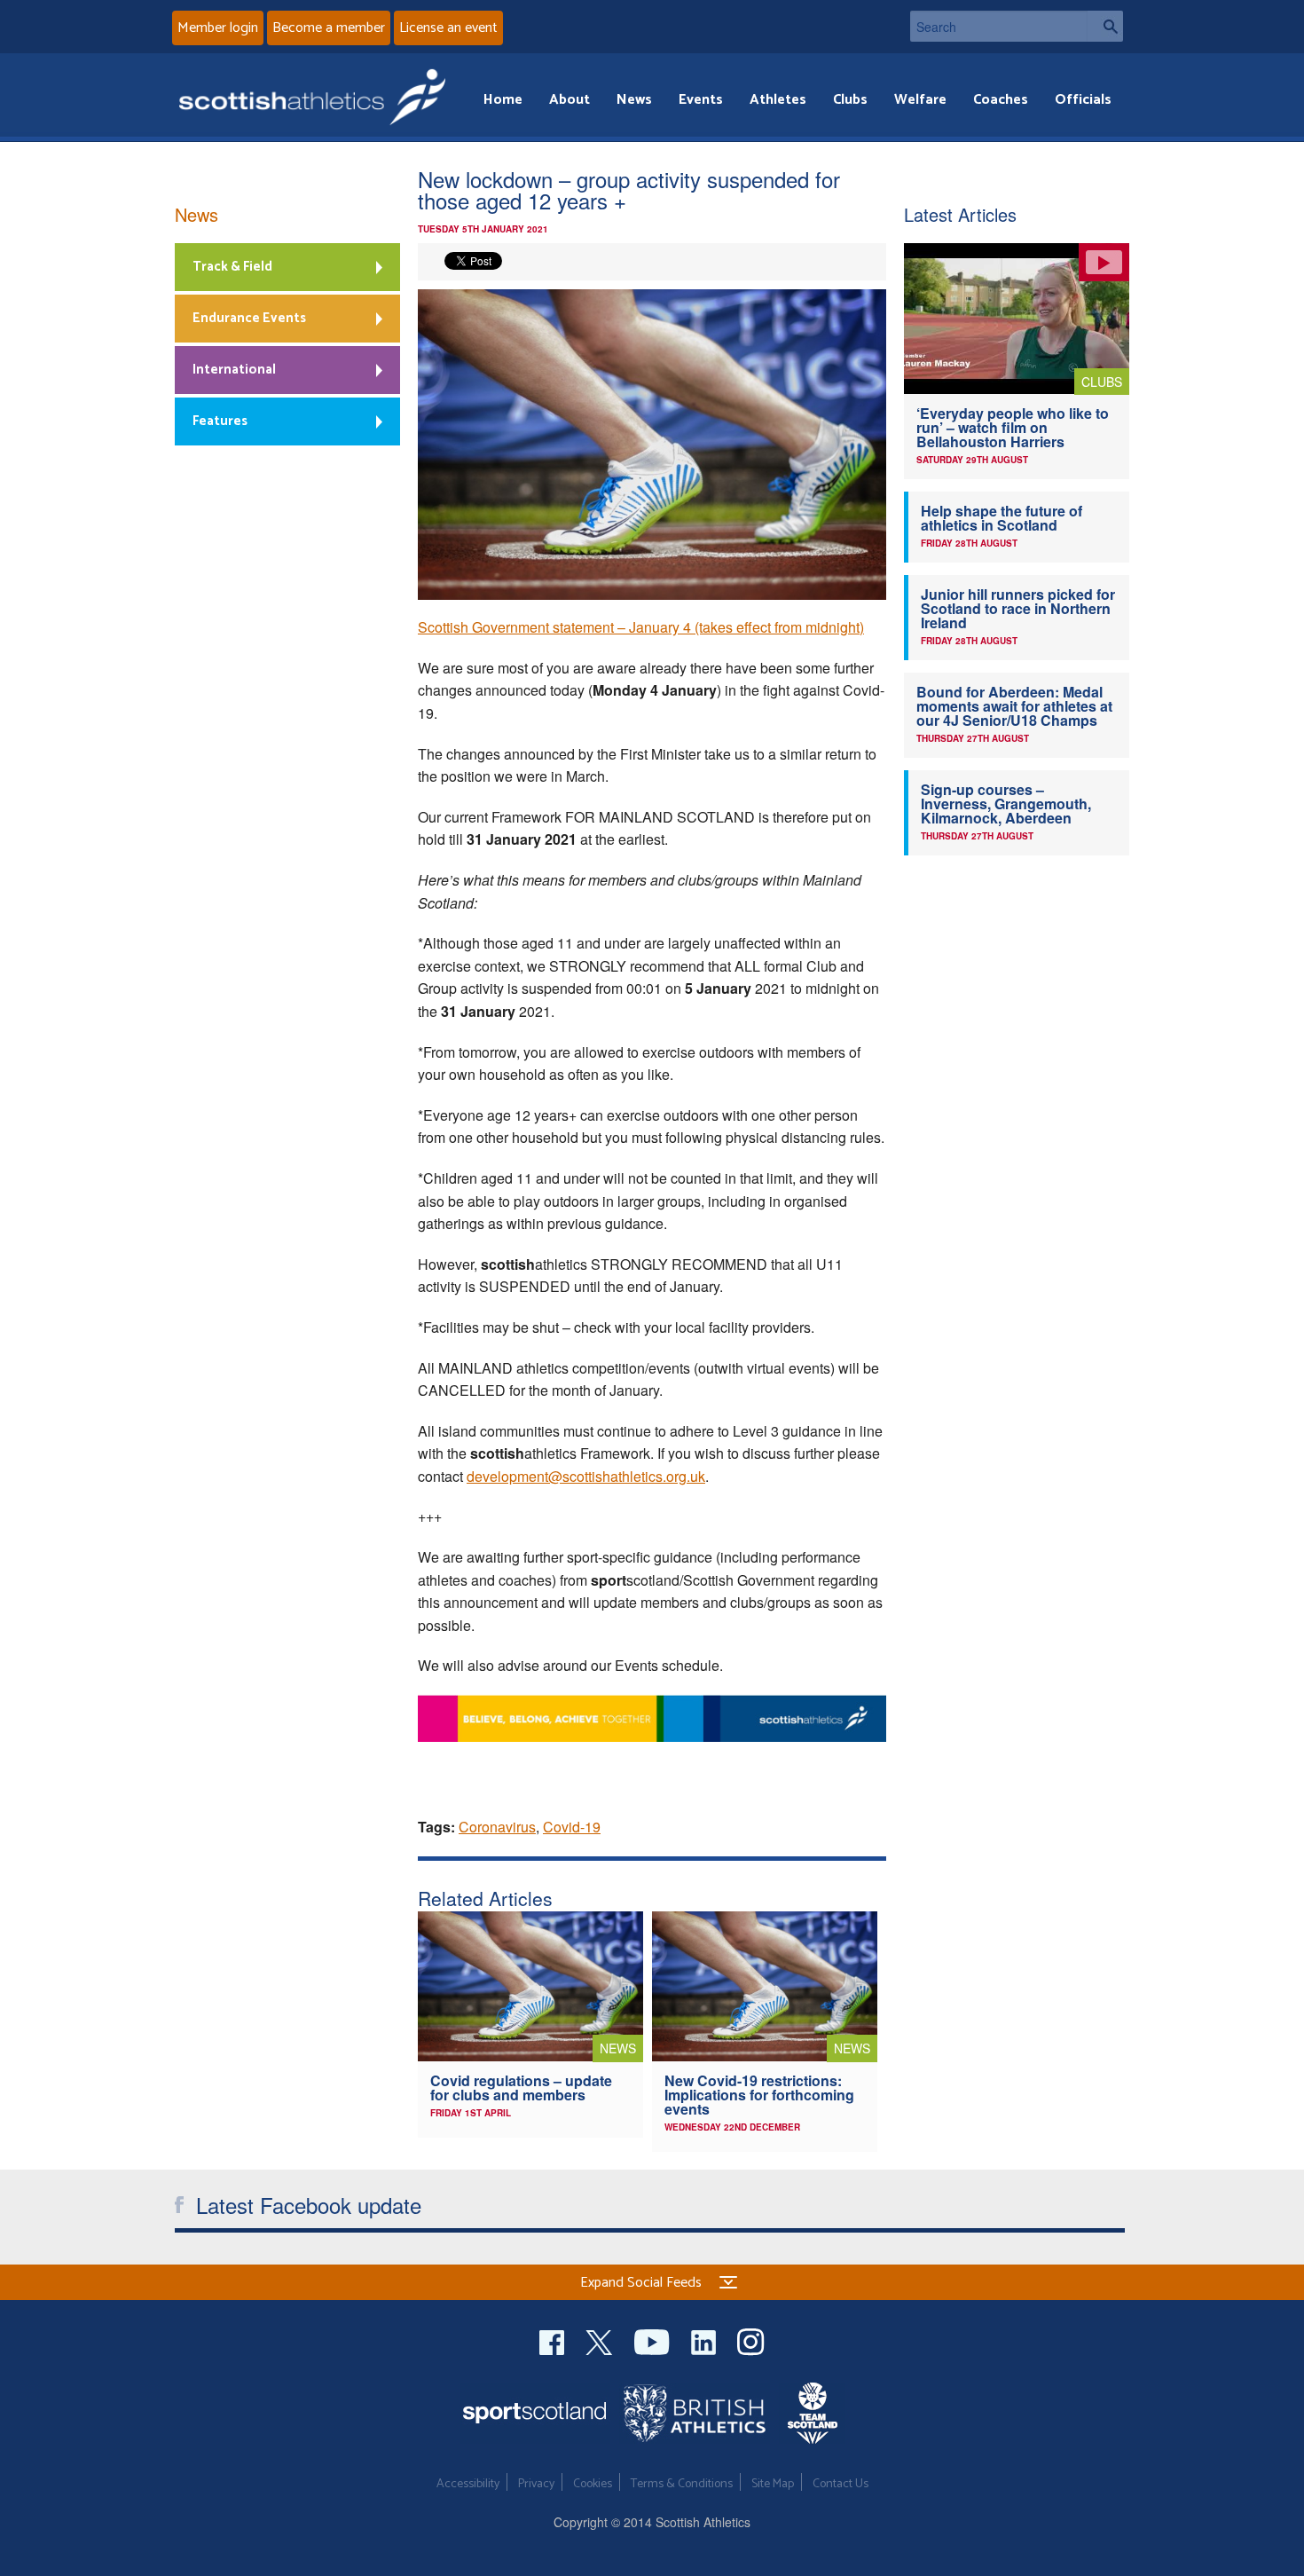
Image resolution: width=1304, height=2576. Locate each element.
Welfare (920, 100)
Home (503, 100)
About (570, 100)
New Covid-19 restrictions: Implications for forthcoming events (759, 2095)
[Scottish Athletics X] (601, 2340)
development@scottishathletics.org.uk (586, 1476)
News (634, 100)
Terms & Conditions (682, 2484)
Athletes (778, 100)
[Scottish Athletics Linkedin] (705, 2340)
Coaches (1001, 100)
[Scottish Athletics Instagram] (751, 2340)
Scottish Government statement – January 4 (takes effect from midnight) (641, 627)
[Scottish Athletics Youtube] (654, 2340)
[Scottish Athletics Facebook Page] (554, 2340)
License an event (448, 28)
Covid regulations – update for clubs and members (521, 2088)
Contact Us (841, 2484)
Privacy (536, 2484)
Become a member (329, 28)
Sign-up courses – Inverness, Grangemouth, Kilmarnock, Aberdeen (1006, 804)
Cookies (593, 2484)
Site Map (773, 2484)
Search (1105, 26)
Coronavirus (497, 1827)
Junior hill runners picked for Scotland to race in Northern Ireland (1018, 608)
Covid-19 (572, 1827)
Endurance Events (249, 318)
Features (220, 421)
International (234, 370)
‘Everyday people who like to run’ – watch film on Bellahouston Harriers (1013, 427)
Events (701, 100)
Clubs (850, 100)
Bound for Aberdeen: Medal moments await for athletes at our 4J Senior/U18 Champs (1014, 706)
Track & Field (232, 267)
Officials (1083, 100)
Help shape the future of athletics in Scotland (1002, 518)
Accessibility (468, 2484)
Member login (218, 28)
